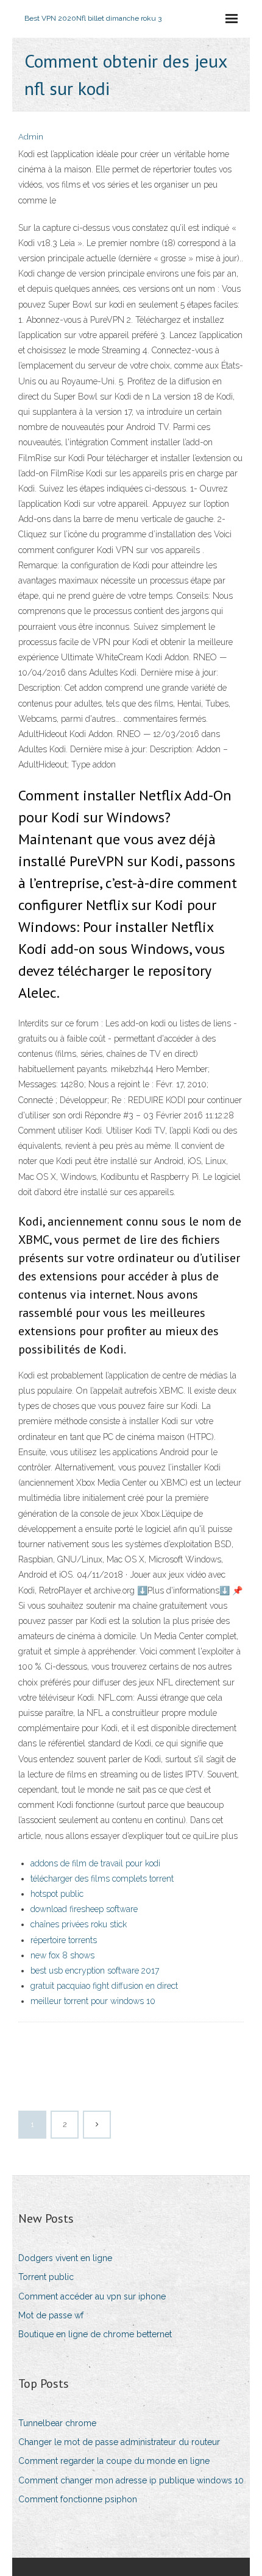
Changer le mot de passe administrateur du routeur (119, 2442)
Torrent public (46, 2277)
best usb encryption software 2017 (95, 1971)
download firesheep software (84, 1909)
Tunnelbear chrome (57, 2423)
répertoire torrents (64, 1940)
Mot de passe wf (51, 2315)
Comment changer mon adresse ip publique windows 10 (131, 2480)
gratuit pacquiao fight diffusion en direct (104, 1986)
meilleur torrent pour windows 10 (93, 2001)
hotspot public (57, 1894)
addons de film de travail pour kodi (95, 1863)
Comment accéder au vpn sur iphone (92, 2296)
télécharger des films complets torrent (102, 1879)
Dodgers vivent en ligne (65, 2258)
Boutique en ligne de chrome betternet (95, 2334)
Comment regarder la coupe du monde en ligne (114, 2461)
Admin (31, 137)
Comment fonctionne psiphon (78, 2499)
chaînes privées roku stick (79, 1924)
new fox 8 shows (62, 1955)
